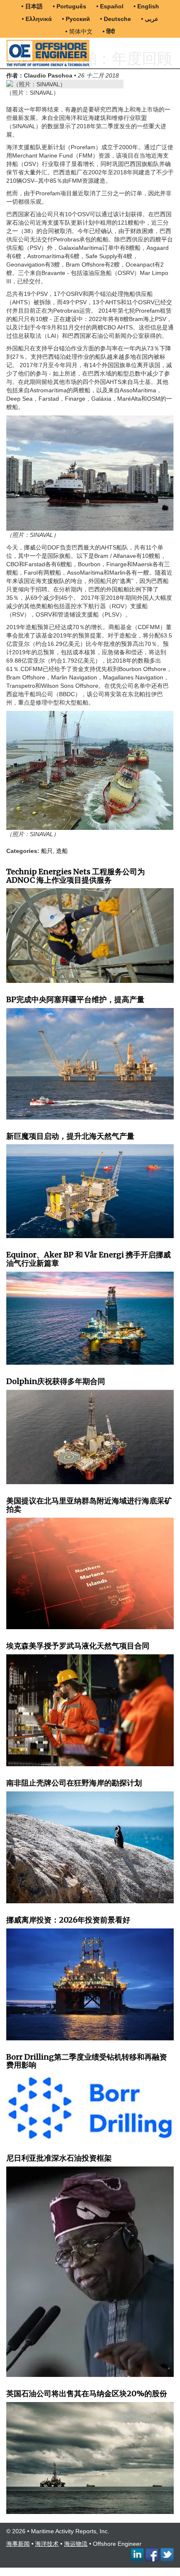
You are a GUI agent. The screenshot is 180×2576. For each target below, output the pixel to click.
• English (146, 6)
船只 (47, 851)
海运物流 (76, 2544)
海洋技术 (47, 2544)
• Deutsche (116, 19)
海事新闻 (18, 2544)
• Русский (76, 19)
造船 (62, 851)
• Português (69, 6)
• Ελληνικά (37, 19)
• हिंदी (109, 31)
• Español (110, 6)
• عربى (150, 19)
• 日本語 (32, 6)
